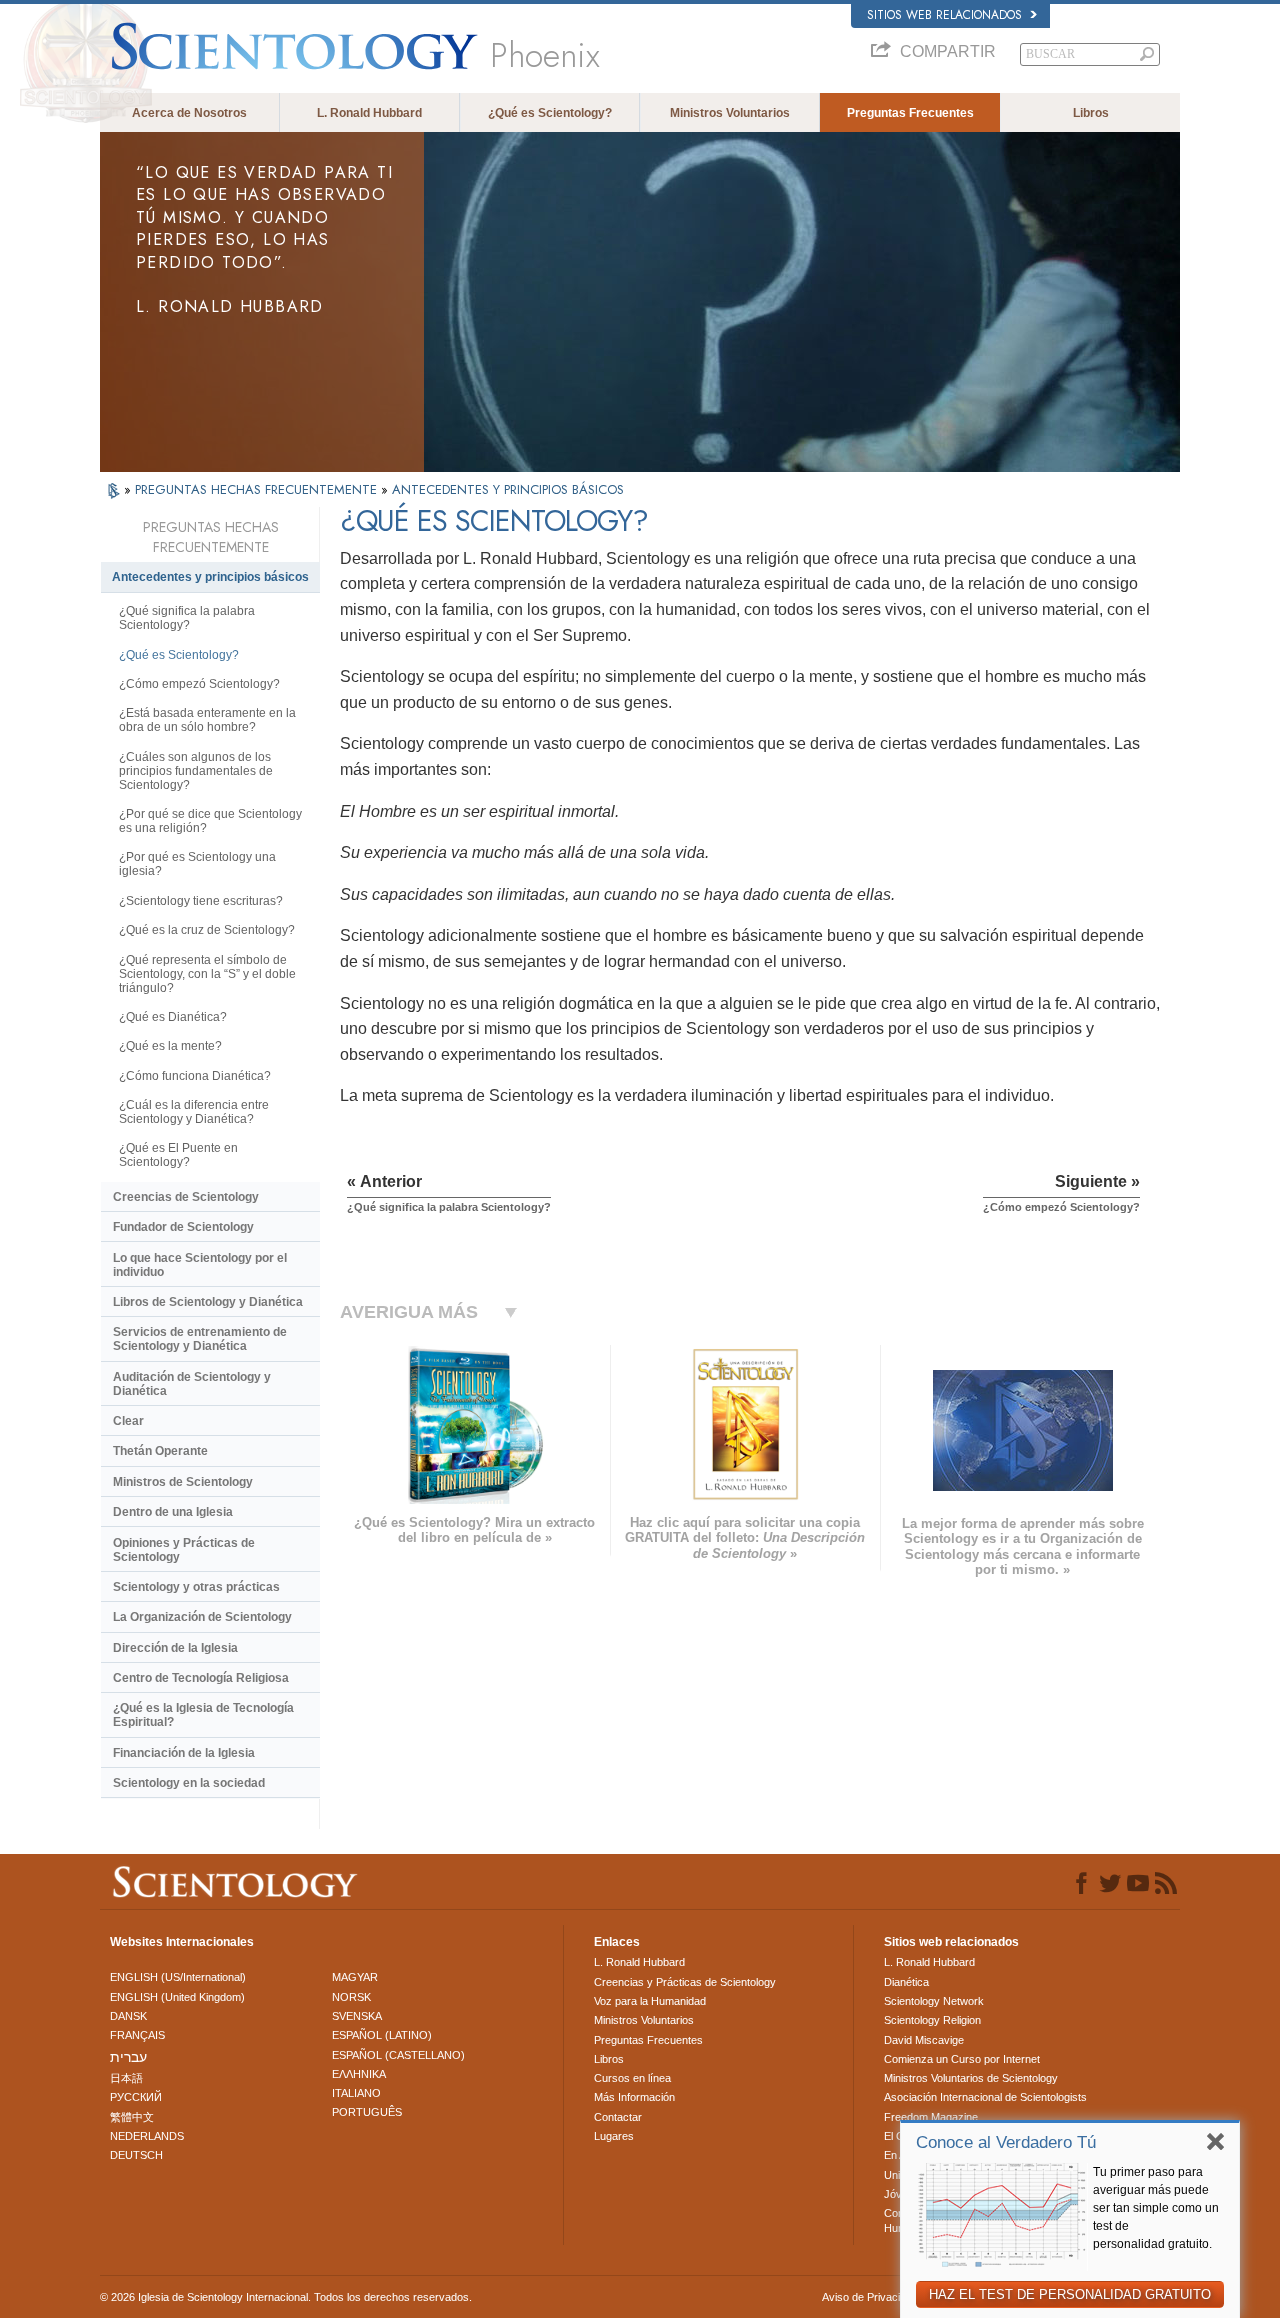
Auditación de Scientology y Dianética (192, 1384)
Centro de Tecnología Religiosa (201, 1678)
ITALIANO (356, 2093)
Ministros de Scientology (183, 1482)
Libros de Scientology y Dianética (208, 1302)
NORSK (351, 1997)
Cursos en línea (632, 2078)
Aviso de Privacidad (870, 2297)
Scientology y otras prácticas (196, 1587)
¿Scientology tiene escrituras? (201, 901)
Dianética (906, 1982)
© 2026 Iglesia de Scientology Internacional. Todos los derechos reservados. (286, 2297)
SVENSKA (357, 2016)
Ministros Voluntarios (730, 113)
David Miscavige (924, 2040)
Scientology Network (934, 2001)
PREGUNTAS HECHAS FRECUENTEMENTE (258, 489)
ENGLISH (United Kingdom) (177, 1997)
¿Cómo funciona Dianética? (195, 1076)
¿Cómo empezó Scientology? (199, 684)
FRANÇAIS (137, 2035)
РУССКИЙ (136, 2097)
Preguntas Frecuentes (910, 113)
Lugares (614, 2136)
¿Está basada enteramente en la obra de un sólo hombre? (207, 720)
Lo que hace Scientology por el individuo (200, 1265)
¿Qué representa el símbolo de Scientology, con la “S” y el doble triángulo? (207, 974)
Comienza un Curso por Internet (962, 2059)
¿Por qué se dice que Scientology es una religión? (210, 821)
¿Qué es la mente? (170, 1046)
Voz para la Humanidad (650, 2001)
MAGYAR (355, 1977)
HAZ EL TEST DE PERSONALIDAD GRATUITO (1070, 2294)
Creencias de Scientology (186, 1197)
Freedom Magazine (931, 2117)
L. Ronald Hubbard (369, 113)
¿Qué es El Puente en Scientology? (178, 1155)
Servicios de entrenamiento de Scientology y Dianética (200, 1339)
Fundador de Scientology (183, 1227)
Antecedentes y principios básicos (210, 577)
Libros (1091, 113)
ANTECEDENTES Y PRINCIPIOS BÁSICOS (508, 489)
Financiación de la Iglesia (184, 1753)
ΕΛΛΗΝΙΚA (359, 2074)
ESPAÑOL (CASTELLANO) (398, 2055)
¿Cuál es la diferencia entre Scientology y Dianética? (194, 1112)
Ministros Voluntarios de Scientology (971, 2078)
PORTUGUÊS (367, 2112)
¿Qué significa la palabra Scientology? (187, 618)
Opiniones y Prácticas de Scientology (184, 1550)
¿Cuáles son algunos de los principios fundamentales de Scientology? (196, 771)
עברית (128, 2057)
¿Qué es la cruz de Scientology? (207, 930)
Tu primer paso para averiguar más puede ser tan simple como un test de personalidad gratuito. (1156, 2208)
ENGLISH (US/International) (178, 1977)
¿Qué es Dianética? (173, 1017)
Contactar (618, 2117)
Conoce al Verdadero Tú (1006, 2142)
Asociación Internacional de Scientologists (985, 2097)
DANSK (128, 2016)
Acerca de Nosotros (189, 113)
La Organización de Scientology (202, 1617)
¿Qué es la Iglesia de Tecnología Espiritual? (203, 1715)
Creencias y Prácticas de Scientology (685, 1982)
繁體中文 (132, 2117)
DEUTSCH (136, 2155)
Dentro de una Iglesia (173, 1512)
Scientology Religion (932, 2020)
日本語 (126, 2078)
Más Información (634, 2097)
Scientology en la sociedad (189, 1783)
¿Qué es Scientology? (550, 113)
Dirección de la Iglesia (175, 1648)
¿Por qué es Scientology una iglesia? (197, 864)
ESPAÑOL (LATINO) (382, 2035)
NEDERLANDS (147, 2136)
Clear (128, 1421)
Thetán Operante (160, 1451)
